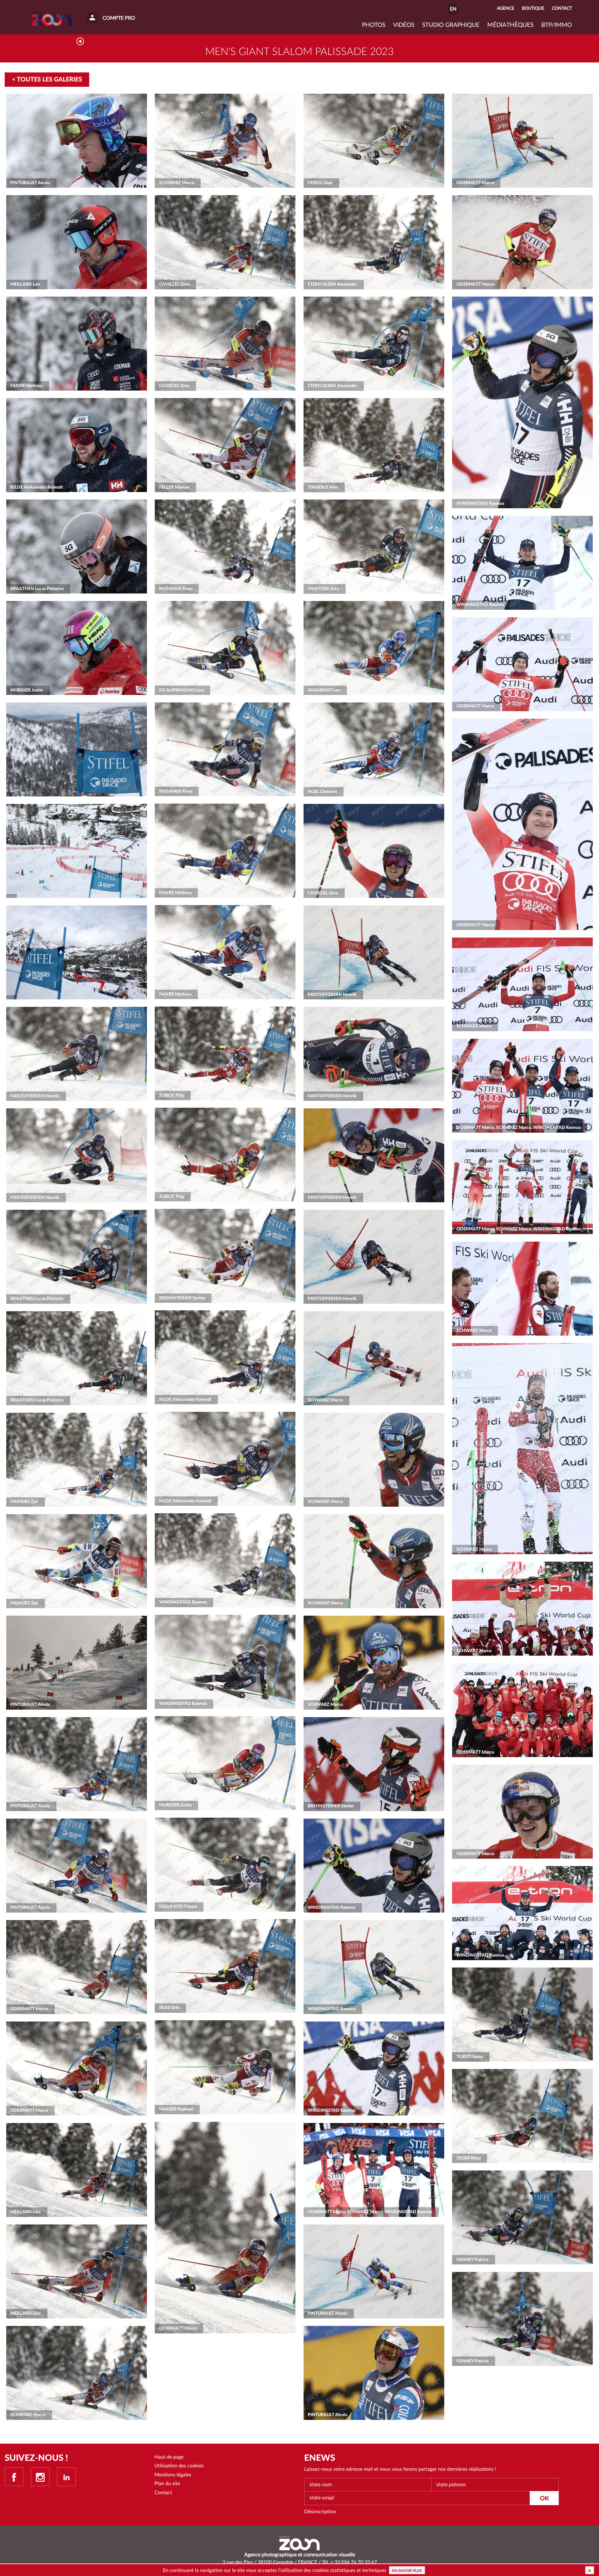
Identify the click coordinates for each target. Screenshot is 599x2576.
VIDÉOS (404, 25)
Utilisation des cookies (179, 2466)
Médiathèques (510, 25)
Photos (374, 25)
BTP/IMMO (557, 25)
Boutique (533, 8)
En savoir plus (407, 2571)
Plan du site (167, 2484)
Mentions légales (173, 2475)
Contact (163, 2493)
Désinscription (320, 2512)
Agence (506, 8)
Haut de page (169, 2457)
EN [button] (453, 9)
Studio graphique (451, 25)
